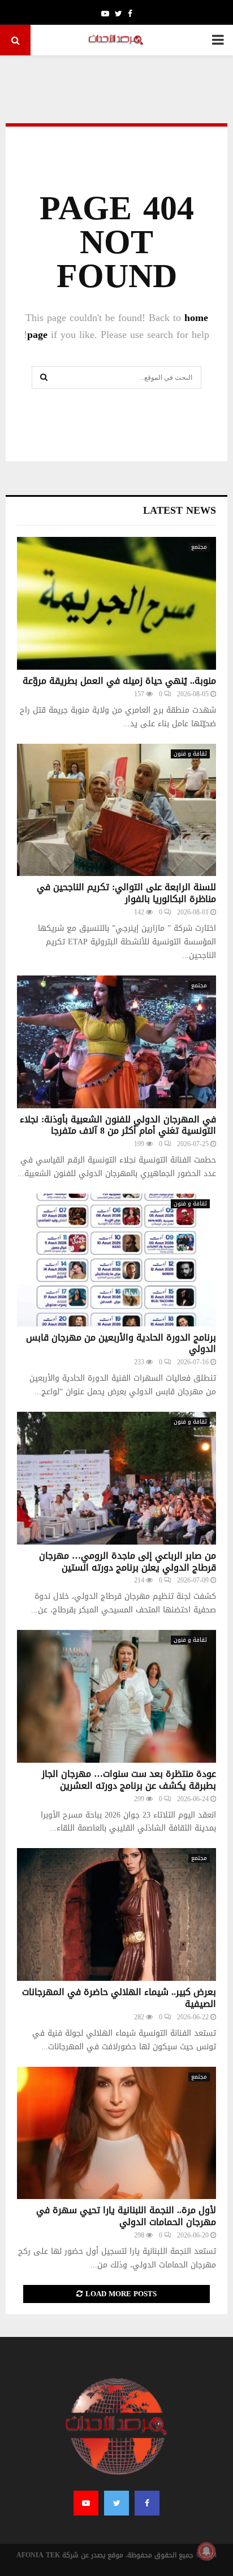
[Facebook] (147, 2503)
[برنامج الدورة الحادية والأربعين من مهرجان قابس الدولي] (116, 1260)
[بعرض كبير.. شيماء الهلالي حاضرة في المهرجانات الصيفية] (116, 1914)
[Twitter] (116, 2503)
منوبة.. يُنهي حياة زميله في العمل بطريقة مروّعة (119, 681)
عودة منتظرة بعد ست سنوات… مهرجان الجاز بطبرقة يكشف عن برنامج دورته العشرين (129, 1780)
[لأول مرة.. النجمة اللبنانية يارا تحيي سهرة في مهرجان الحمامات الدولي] (116, 2133)
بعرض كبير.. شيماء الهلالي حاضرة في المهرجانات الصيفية (119, 1998)
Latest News (180, 510)
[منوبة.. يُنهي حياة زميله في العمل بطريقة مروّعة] (116, 603)
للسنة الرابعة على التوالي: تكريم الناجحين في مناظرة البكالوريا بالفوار (126, 893)
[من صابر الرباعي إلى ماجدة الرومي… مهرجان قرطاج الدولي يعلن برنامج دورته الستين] (116, 1478)
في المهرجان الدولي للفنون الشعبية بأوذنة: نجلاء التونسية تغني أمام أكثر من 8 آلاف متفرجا (118, 1125)
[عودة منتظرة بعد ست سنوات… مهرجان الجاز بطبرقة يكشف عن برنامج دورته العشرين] (116, 1696)
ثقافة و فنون (190, 754)
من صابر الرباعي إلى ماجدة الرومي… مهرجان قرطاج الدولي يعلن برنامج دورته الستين (128, 1562)
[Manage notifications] (206, 2551)
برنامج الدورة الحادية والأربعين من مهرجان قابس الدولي (121, 1343)
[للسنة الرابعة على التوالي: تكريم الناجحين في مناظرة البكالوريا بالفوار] (116, 810)
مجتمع (199, 547)
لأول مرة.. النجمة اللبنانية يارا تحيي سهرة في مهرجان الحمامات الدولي (126, 2216)
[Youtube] (86, 2503)
